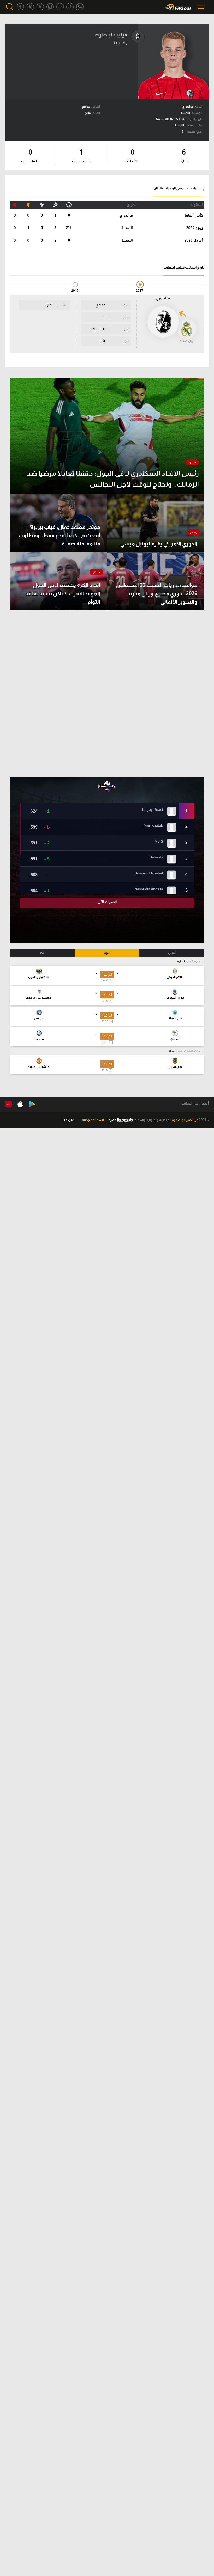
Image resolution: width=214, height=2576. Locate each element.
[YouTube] (60, 7)
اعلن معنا (68, 1120)
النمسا (127, 228)
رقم (126, 317)
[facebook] (20, 7)
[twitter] (30, 7)
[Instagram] (50, 7)
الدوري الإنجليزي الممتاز (189, 1051)
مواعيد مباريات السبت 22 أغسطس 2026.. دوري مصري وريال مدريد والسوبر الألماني (157, 593)
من (126, 329)
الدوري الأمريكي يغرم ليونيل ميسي (159, 544)
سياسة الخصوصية (95, 1120)
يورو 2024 (194, 228)
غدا (42, 953)
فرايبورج (126, 215)
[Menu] (201, 7)
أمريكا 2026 (194, 240)
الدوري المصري (193, 961)
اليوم (107, 953)
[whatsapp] (80, 7)
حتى (126, 341)
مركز (126, 305)
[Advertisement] (107, 694)
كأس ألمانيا (194, 215)
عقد (64, 305)
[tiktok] (70, 7)
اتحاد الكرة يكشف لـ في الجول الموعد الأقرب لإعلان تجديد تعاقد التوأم (63, 593)
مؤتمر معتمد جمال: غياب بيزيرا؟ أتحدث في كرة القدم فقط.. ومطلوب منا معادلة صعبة (59, 535)
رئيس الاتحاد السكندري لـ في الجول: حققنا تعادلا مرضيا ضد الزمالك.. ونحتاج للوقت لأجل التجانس (113, 479)
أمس (172, 953)
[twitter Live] (40, 7)
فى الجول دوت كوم (185, 1120)
